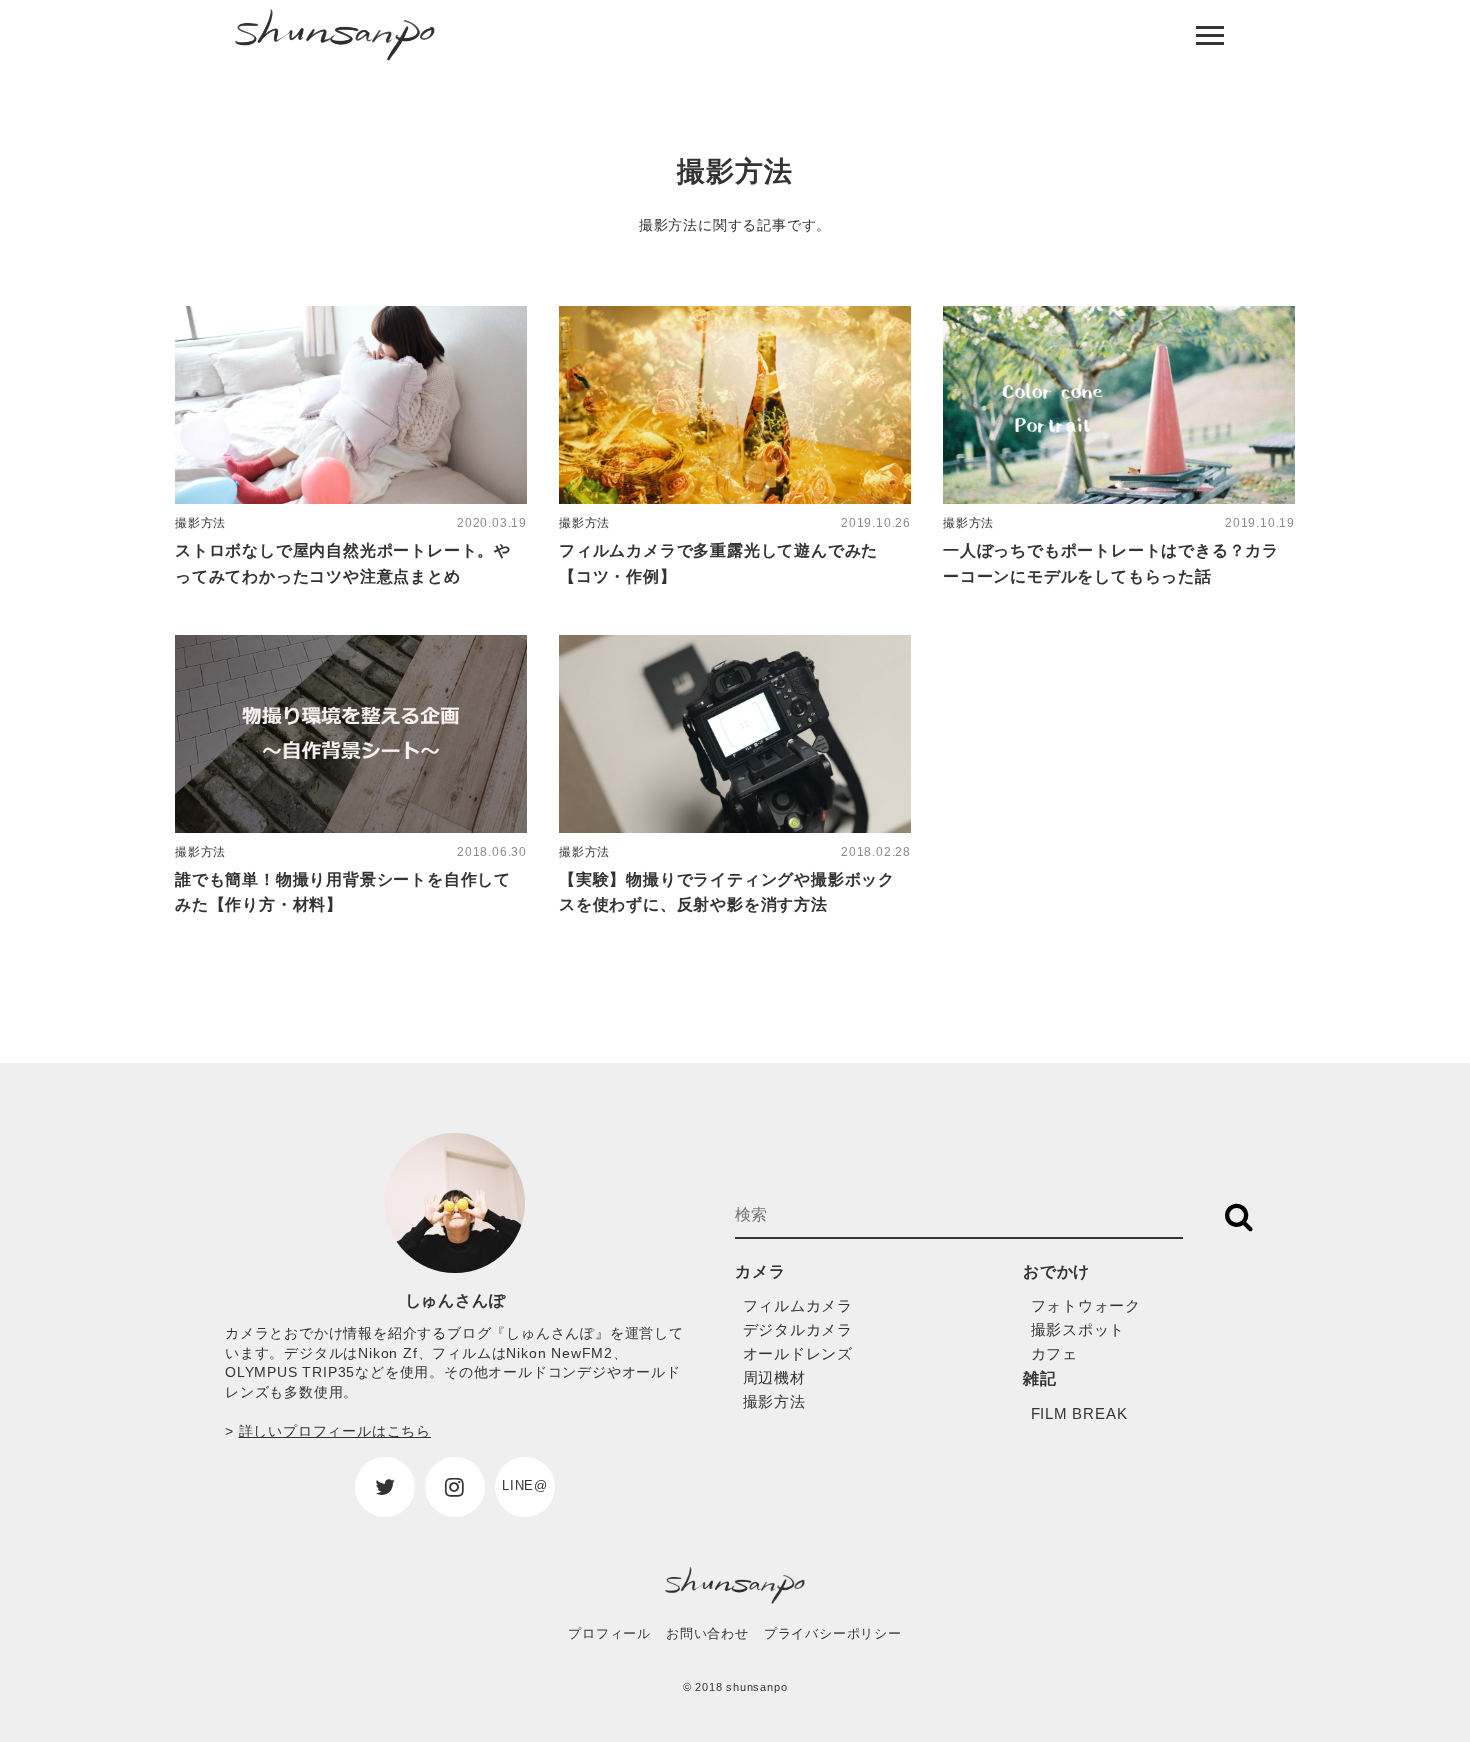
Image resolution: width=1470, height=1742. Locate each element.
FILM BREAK (1079, 1413)
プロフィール (609, 1633)
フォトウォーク (1086, 1305)
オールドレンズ (798, 1353)
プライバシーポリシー (833, 1633)
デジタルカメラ (798, 1329)
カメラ (760, 1271)
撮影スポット (1078, 1329)
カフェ (1054, 1353)
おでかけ (1056, 1271)
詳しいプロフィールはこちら (335, 1431)
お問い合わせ (707, 1633)
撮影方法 (774, 1401)
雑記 (1040, 1378)
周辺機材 (774, 1377)
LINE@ (525, 1485)
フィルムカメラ (798, 1305)
